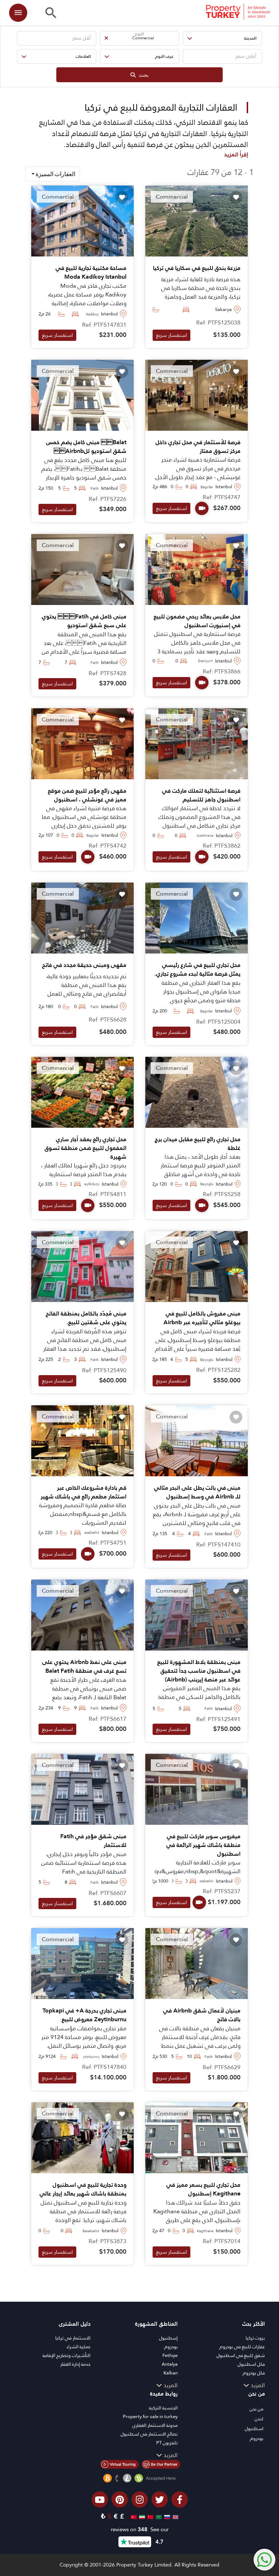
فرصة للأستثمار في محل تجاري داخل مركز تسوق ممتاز (198, 447)
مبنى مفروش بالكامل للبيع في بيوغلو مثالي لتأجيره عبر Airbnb (202, 1318)
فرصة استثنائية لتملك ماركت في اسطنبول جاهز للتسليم (201, 795)
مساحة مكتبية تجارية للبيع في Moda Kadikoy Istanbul (91, 272)
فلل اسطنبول (251, 2364)
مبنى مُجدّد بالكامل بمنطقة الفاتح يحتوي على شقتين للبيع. (86, 1318)
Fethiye (170, 2355)
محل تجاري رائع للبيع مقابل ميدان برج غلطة (198, 1144)
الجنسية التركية (163, 2408)
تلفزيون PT (167, 2443)
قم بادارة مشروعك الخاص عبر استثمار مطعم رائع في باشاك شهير (84, 1492)
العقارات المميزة (55, 174)
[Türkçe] (133, 2516)
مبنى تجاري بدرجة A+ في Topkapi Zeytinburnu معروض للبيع (84, 2015)
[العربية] (158, 2516)
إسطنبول (168, 2338)
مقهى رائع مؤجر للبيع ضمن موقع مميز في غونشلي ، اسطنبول (87, 795)
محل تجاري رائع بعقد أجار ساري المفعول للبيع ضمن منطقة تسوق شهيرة (86, 1148)
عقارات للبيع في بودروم (242, 2347)
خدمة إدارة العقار (75, 2364)
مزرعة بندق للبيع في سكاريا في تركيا (197, 268)
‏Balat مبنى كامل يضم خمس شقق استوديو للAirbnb (86, 447)
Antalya (170, 2364)
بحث (142, 75)
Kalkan (171, 2373)
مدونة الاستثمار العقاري (155, 2425)
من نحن (256, 2409)
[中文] (149, 2516)
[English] (175, 2516)
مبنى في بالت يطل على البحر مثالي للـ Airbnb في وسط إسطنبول (197, 1492)
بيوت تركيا (255, 2338)
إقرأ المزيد (236, 154)
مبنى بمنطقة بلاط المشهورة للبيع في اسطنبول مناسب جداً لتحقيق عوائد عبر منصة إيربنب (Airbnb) (199, 1671)
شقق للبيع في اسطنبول (241, 2355)
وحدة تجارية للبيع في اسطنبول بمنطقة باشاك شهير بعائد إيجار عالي (83, 2189)
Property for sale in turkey (150, 2416)
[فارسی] (141, 2516)
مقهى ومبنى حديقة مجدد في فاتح (84, 965)
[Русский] (166, 2516)
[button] (222, 38)
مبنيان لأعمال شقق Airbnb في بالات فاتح (202, 2015)
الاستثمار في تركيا (73, 2338)
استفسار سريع (171, 335)
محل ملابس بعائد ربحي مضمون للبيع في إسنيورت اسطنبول (197, 621)
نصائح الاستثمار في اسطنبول (149, 2434)
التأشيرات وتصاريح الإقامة (66, 2355)
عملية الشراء (78, 2347)
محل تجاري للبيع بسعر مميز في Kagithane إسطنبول (203, 2189)
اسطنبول (254, 2428)
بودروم (171, 2347)
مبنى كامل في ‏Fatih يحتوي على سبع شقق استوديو (84, 621)
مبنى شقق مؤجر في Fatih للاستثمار (93, 1841)
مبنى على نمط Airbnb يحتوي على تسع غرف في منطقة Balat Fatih (84, 1667)
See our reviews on (140, 2530)
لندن (259, 2419)
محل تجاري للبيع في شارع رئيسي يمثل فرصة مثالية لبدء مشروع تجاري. (197, 970)
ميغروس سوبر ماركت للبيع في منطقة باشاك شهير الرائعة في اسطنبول (203, 1845)
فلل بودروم (254, 2373)
